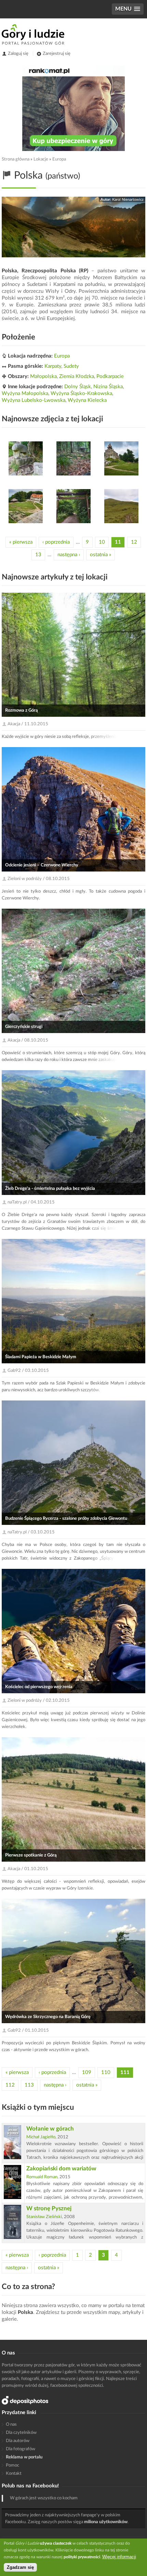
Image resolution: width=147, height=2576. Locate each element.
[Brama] (73, 506)
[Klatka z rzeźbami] (73, 458)
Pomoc (12, 2465)
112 (10, 2085)
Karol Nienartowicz (128, 200)
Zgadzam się (20, 2567)
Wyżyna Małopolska (25, 393)
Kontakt (14, 2474)
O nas (11, 2425)
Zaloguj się (18, 54)
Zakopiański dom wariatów (61, 2169)
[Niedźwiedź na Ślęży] (26, 458)
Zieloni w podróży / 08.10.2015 (39, 879)
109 (87, 2072)
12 (134, 542)
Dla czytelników (21, 2433)
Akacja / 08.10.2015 (28, 1040)
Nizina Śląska (108, 387)
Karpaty (53, 366)
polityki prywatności (82, 2557)
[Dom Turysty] (26, 506)
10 (102, 542)
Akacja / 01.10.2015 (28, 1869)
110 (106, 2072)
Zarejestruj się (57, 54)
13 (38, 555)
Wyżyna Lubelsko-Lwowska (34, 400)
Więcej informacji (119, 2557)
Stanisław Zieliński (44, 2217)
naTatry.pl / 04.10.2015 (31, 1202)
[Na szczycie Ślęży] (121, 458)
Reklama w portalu (24, 2457)
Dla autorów (18, 2441)
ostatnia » (101, 555)
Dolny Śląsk (78, 387)
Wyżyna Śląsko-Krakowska (81, 393)
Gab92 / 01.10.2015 (28, 2031)
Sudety (71, 366)
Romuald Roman (42, 2177)
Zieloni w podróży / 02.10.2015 (39, 1701)
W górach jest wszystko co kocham (44, 2498)
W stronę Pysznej (49, 2208)
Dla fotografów (21, 2449)
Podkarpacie (110, 376)
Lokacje (41, 159)
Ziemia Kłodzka (77, 376)
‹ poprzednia (56, 542)
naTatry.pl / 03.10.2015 (31, 1532)
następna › (69, 555)
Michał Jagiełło (41, 2137)
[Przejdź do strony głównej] (33, 34)
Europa (59, 159)
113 (29, 2085)
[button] (128, 9)
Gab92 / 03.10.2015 (28, 1371)
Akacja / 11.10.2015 (28, 724)
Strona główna (16, 159)
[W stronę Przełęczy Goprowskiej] (121, 506)
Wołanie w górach (50, 2129)
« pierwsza (21, 542)
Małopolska (43, 376)
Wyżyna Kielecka (87, 400)
